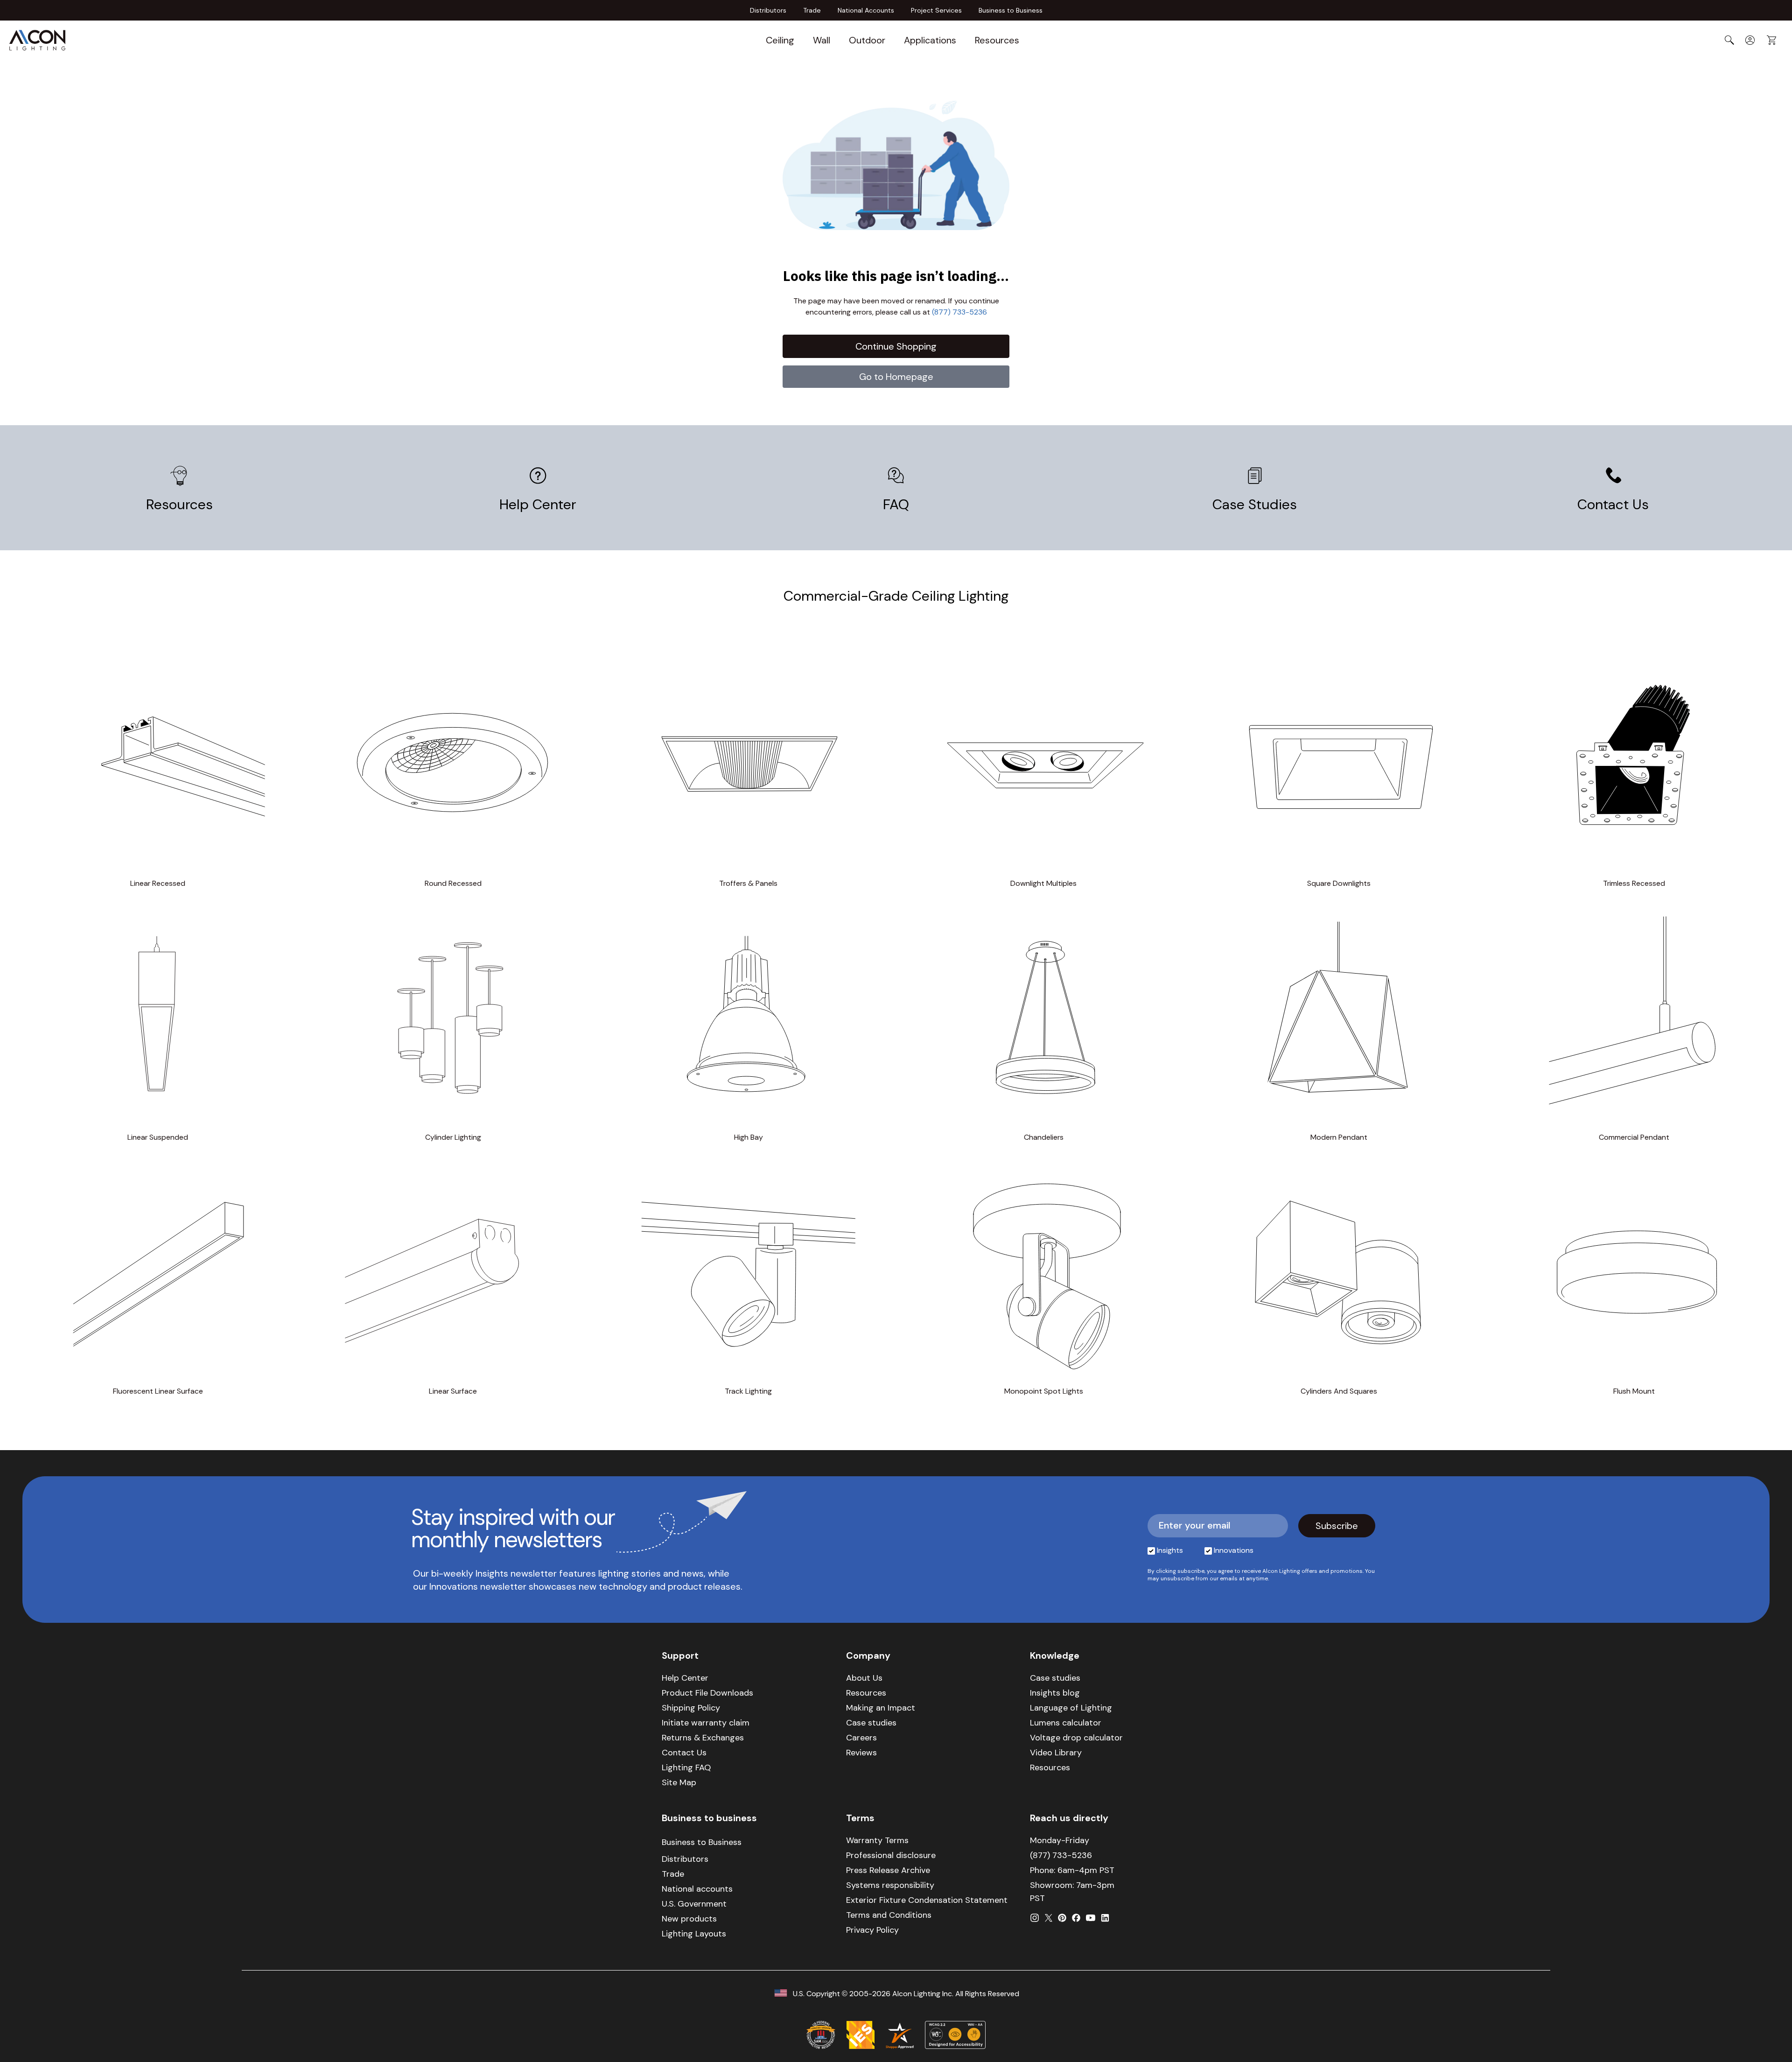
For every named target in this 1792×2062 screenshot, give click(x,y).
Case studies (871, 1723)
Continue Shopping (896, 346)
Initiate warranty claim (706, 1723)
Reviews (861, 1753)
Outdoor (867, 40)
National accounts (697, 1889)
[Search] (1729, 40)
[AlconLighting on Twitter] (1049, 1918)
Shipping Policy (691, 1708)
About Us (864, 1678)
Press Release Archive (888, 1870)
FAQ (896, 504)
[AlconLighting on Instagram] (1035, 1918)
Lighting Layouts (694, 1934)
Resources (997, 40)
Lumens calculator (1066, 1723)
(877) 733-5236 (959, 312)
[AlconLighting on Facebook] (1076, 1918)
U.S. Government (694, 1904)
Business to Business (1011, 10)
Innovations (1234, 1550)
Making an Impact (881, 1708)
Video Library (1056, 1753)
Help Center (538, 504)
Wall (822, 40)
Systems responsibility (890, 1885)
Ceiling (780, 40)
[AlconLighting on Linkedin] (1105, 1918)
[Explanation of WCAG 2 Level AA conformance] (955, 2035)
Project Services (936, 10)
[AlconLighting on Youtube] (1091, 1918)
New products (689, 1919)
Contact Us (1613, 504)
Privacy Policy (872, 1930)
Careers (861, 1738)
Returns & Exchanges (703, 1738)
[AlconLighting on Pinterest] (1062, 1918)
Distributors (768, 10)
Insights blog (1055, 1693)
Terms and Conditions (889, 1915)
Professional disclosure (891, 1855)
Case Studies (1255, 504)
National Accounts (866, 10)
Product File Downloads (707, 1693)
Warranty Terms (877, 1840)
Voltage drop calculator (1076, 1738)
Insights (1170, 1550)
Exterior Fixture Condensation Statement (927, 1900)
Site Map (679, 1782)
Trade (812, 10)
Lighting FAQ (686, 1767)
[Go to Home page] (37, 40)
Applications (930, 40)
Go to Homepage (896, 377)
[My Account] (1750, 40)
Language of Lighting (1071, 1708)
